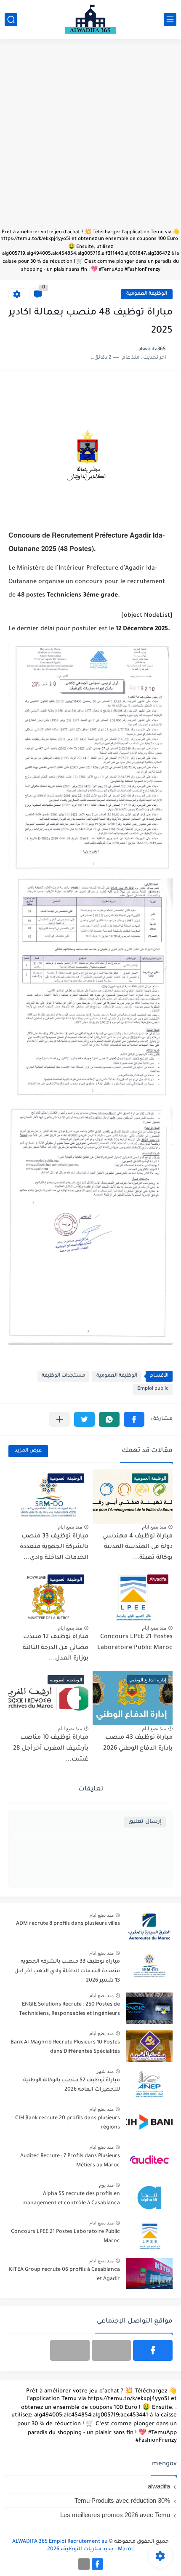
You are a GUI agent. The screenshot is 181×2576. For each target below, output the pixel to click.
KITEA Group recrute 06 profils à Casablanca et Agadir (64, 2275)
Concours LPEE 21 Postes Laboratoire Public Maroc (65, 2237)
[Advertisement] (90, 138)
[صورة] (149, 1927)
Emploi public (153, 1389)
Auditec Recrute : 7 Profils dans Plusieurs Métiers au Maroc (70, 2161)
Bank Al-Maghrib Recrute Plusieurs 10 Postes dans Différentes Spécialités (65, 2047)
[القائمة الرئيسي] (170, 20)
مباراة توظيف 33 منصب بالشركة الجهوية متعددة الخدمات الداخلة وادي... (54, 1547)
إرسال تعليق (145, 1822)
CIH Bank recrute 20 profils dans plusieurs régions (68, 2123)
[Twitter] (70, 2350)
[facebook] (153, 2350)
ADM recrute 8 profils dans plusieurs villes (68, 1924)
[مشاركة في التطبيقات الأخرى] (60, 1419)
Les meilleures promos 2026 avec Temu (115, 2515)
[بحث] (11, 20)
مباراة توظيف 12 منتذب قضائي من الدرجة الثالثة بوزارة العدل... (56, 1648)
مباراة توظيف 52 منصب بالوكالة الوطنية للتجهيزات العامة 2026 (72, 2085)
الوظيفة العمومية (147, 294)
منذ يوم (106, 2185)
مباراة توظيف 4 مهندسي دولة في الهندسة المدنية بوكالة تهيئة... (137, 1547)
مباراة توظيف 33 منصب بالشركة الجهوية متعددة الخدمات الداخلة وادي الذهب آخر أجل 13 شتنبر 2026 (67, 1971)
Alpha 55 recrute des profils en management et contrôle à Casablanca (71, 2199)
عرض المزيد (28, 1451)
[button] (134, 1419)
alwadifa (159, 2486)
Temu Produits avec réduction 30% (122, 2500)
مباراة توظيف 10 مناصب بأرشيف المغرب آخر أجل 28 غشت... (51, 1749)
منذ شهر (105, 2071)
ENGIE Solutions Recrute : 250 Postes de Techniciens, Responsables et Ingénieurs (69, 2009)
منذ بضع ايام (154, 1527)
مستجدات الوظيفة (63, 1376)
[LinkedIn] (112, 2350)
